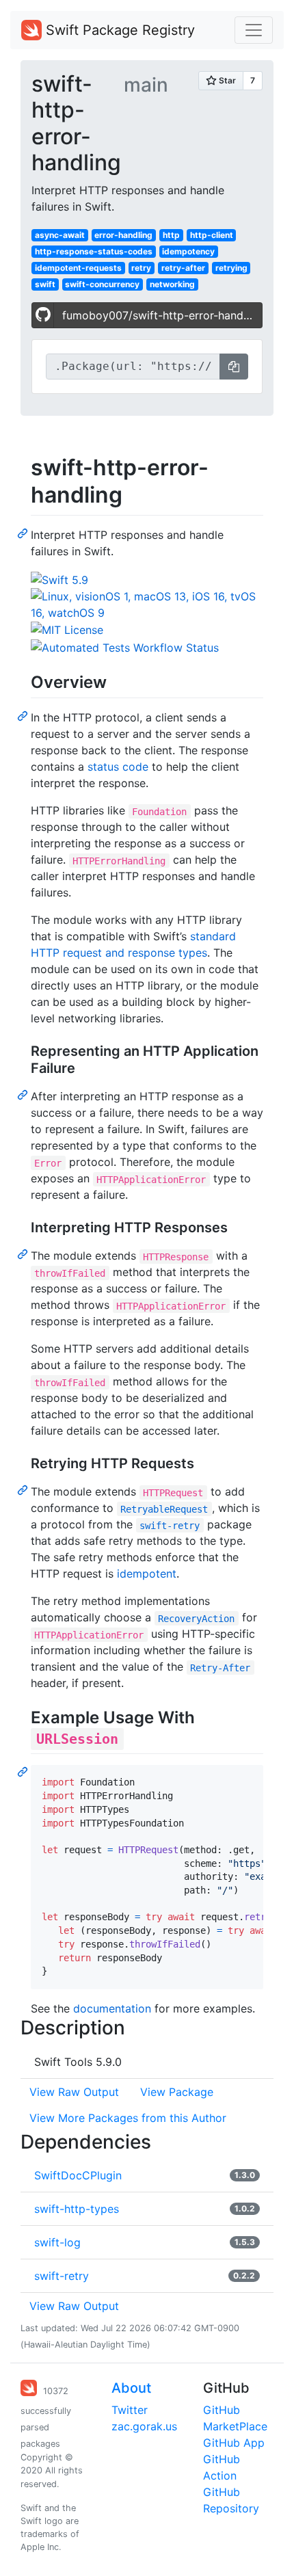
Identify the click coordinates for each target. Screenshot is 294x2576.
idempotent (147, 1574)
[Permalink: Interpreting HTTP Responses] (24, 1253)
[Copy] (234, 367)
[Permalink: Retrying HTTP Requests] (24, 1489)
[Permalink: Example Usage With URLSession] (24, 1771)
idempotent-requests (78, 268)
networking (172, 284)
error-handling (123, 235)
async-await (60, 235)
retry (141, 268)
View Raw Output (74, 2092)
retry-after (183, 268)
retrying (231, 268)
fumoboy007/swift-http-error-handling (162, 315)
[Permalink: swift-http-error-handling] (24, 533)
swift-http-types (77, 2209)
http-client (212, 235)
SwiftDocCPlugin (78, 2175)
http (171, 235)
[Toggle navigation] (254, 30)
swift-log (57, 2242)
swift (45, 284)
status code (118, 767)
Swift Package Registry (118, 30)
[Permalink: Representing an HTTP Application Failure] (24, 1094)
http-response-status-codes (94, 251)
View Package (177, 2092)
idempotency (188, 251)
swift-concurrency (102, 284)
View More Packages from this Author (128, 2118)
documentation (112, 2008)
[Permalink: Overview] (24, 715)
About (131, 2388)
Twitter (130, 2410)
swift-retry (62, 2276)
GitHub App (234, 2443)
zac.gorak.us (144, 2426)
